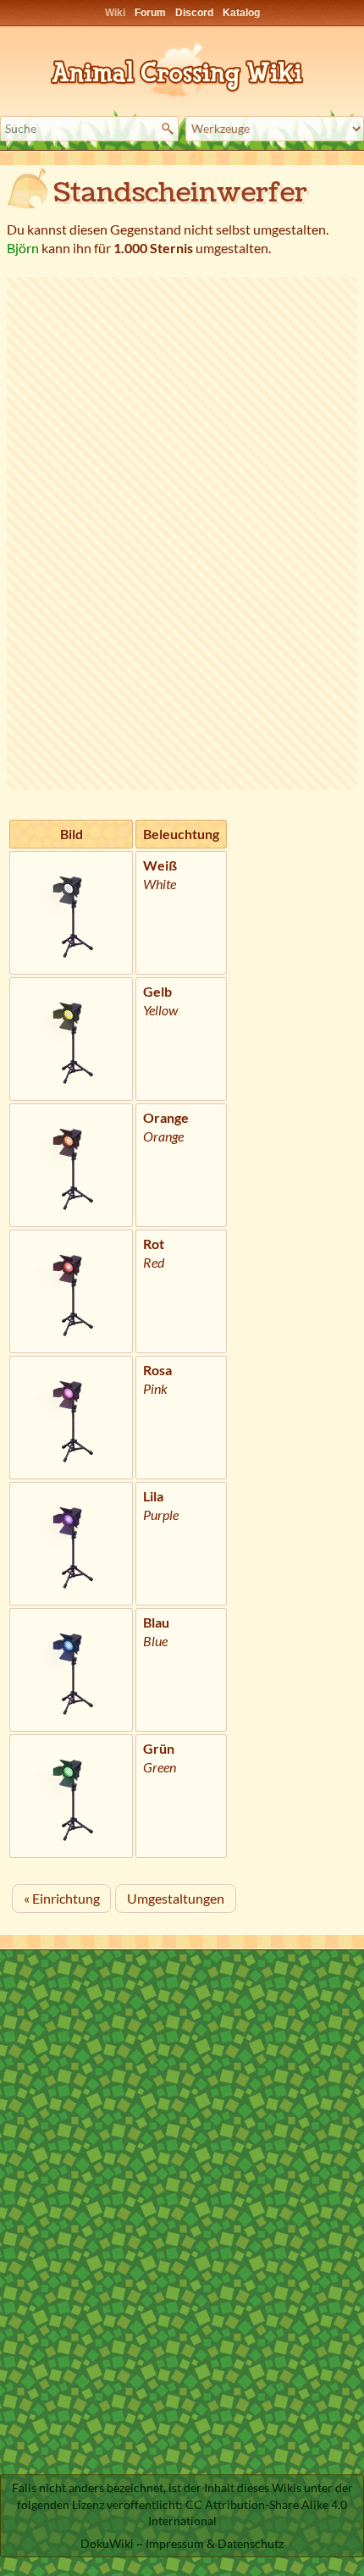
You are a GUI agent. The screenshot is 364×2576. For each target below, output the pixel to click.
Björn (23, 248)
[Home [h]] (182, 67)
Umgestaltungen (176, 1898)
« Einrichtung (62, 1898)
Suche (170, 129)
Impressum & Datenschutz (215, 2543)
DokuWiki (107, 2543)
